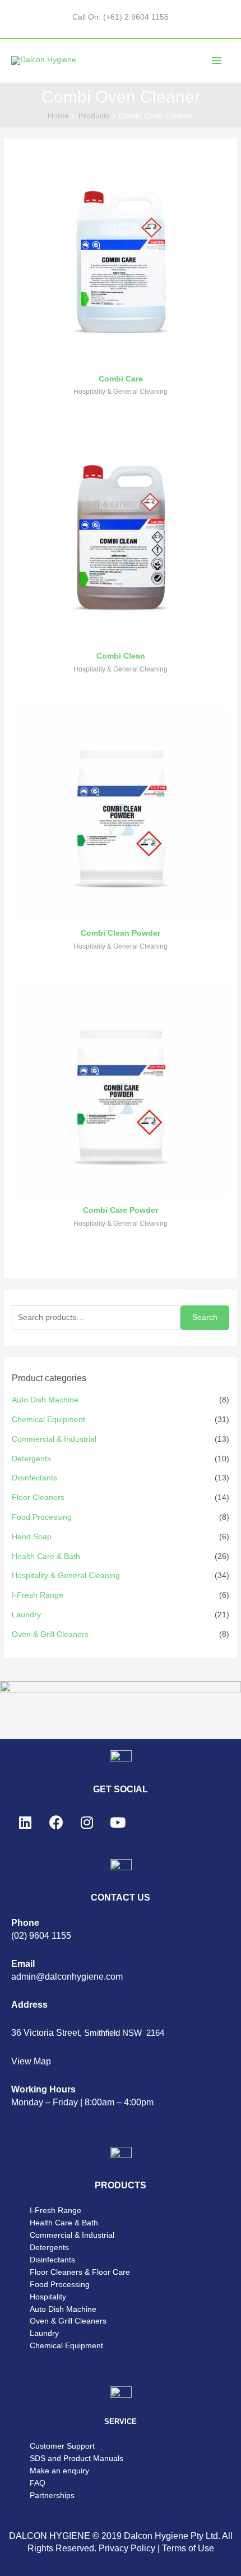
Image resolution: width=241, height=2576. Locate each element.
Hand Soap (32, 1537)
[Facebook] (56, 1823)
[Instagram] (87, 1823)
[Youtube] (118, 1823)
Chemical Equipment (48, 1420)
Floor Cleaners (38, 1498)
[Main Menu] (217, 61)
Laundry (26, 1615)
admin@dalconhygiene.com (67, 1977)
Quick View (121, 358)
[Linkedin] (25, 1823)
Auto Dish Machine (45, 1400)
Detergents (31, 1459)
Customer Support (62, 2446)
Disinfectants (34, 1478)
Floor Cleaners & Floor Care (80, 2272)
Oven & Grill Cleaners (50, 1634)
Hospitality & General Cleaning (66, 1576)
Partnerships (52, 2496)
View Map (31, 2061)
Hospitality (48, 2297)
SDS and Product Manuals (77, 2458)
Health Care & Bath (46, 1556)
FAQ (38, 2483)
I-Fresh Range (38, 1595)
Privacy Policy (127, 2548)
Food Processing (42, 1517)
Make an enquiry (59, 2471)
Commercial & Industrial (54, 1439)
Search (205, 1317)
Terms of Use (188, 2548)
